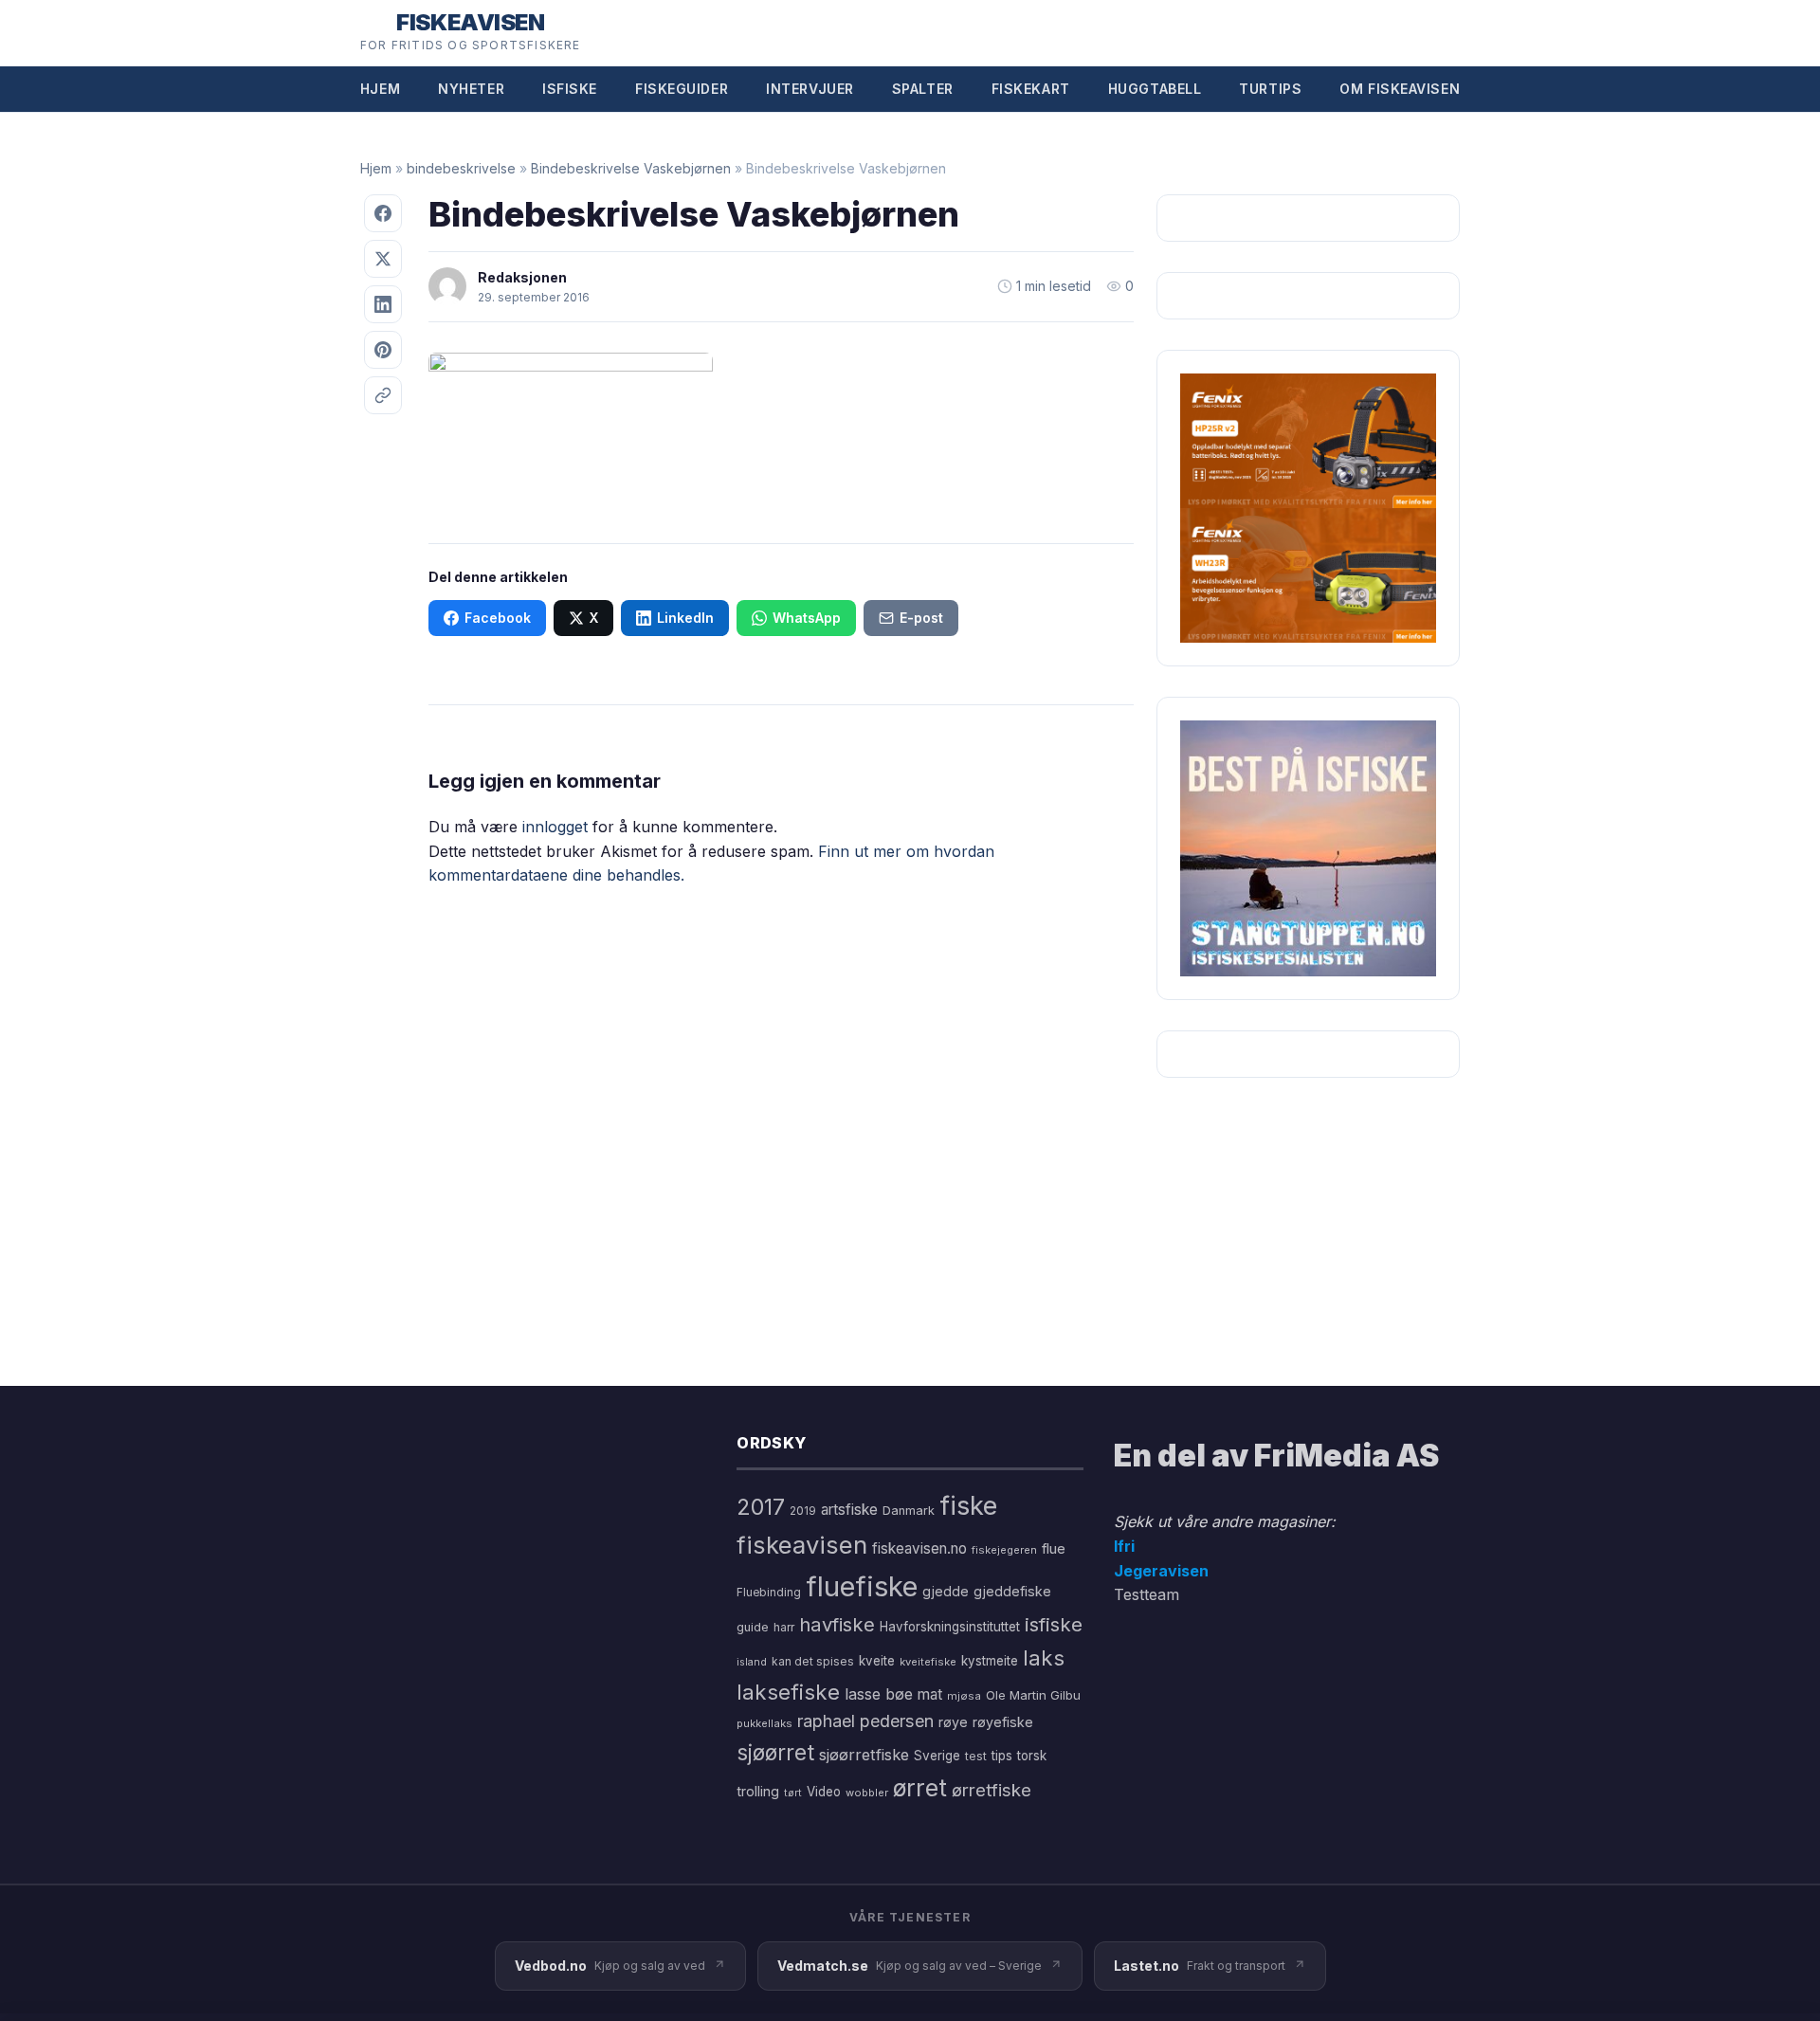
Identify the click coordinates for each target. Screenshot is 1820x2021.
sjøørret (775, 1752)
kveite (877, 1661)
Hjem (380, 89)
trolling (758, 1791)
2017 (761, 1507)
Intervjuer (810, 89)
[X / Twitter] (383, 259)
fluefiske (862, 1586)
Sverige (937, 1756)
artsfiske (849, 1510)
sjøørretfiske (864, 1755)
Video (824, 1792)
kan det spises (813, 1661)
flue (1054, 1549)
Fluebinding (769, 1593)
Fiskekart (1031, 89)
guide (753, 1627)
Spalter (923, 89)
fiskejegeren (1004, 1550)
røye (953, 1722)
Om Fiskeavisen (1400, 89)
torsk (1032, 1756)
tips (1002, 1756)
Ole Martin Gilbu (1033, 1695)
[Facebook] (383, 213)
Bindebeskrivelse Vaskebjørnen (631, 168)
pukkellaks (764, 1723)
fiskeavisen (802, 1545)
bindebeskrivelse (461, 168)
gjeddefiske (1012, 1591)
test (976, 1756)
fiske (968, 1506)
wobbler (867, 1793)
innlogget (555, 827)
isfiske (1054, 1624)
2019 (803, 1511)
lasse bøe (879, 1694)
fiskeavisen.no (919, 1548)
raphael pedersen (865, 1721)
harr (784, 1627)
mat (930, 1694)
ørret (920, 1788)
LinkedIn (685, 618)
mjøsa (964, 1696)
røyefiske (1003, 1722)
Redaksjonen (522, 277)
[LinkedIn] (383, 304)
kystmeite (990, 1661)
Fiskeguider (682, 89)
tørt (793, 1793)
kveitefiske (928, 1662)
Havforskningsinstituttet (950, 1627)
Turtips (1270, 89)
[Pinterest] (383, 350)
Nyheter (471, 89)
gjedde (946, 1591)
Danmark (909, 1511)
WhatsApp (807, 618)
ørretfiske (992, 1790)
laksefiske (788, 1692)
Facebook (498, 618)
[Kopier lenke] (383, 395)
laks (1044, 1657)
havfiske (837, 1624)
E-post (921, 618)
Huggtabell (1155, 89)
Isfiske (570, 89)
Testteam (1147, 1594)
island (752, 1662)
